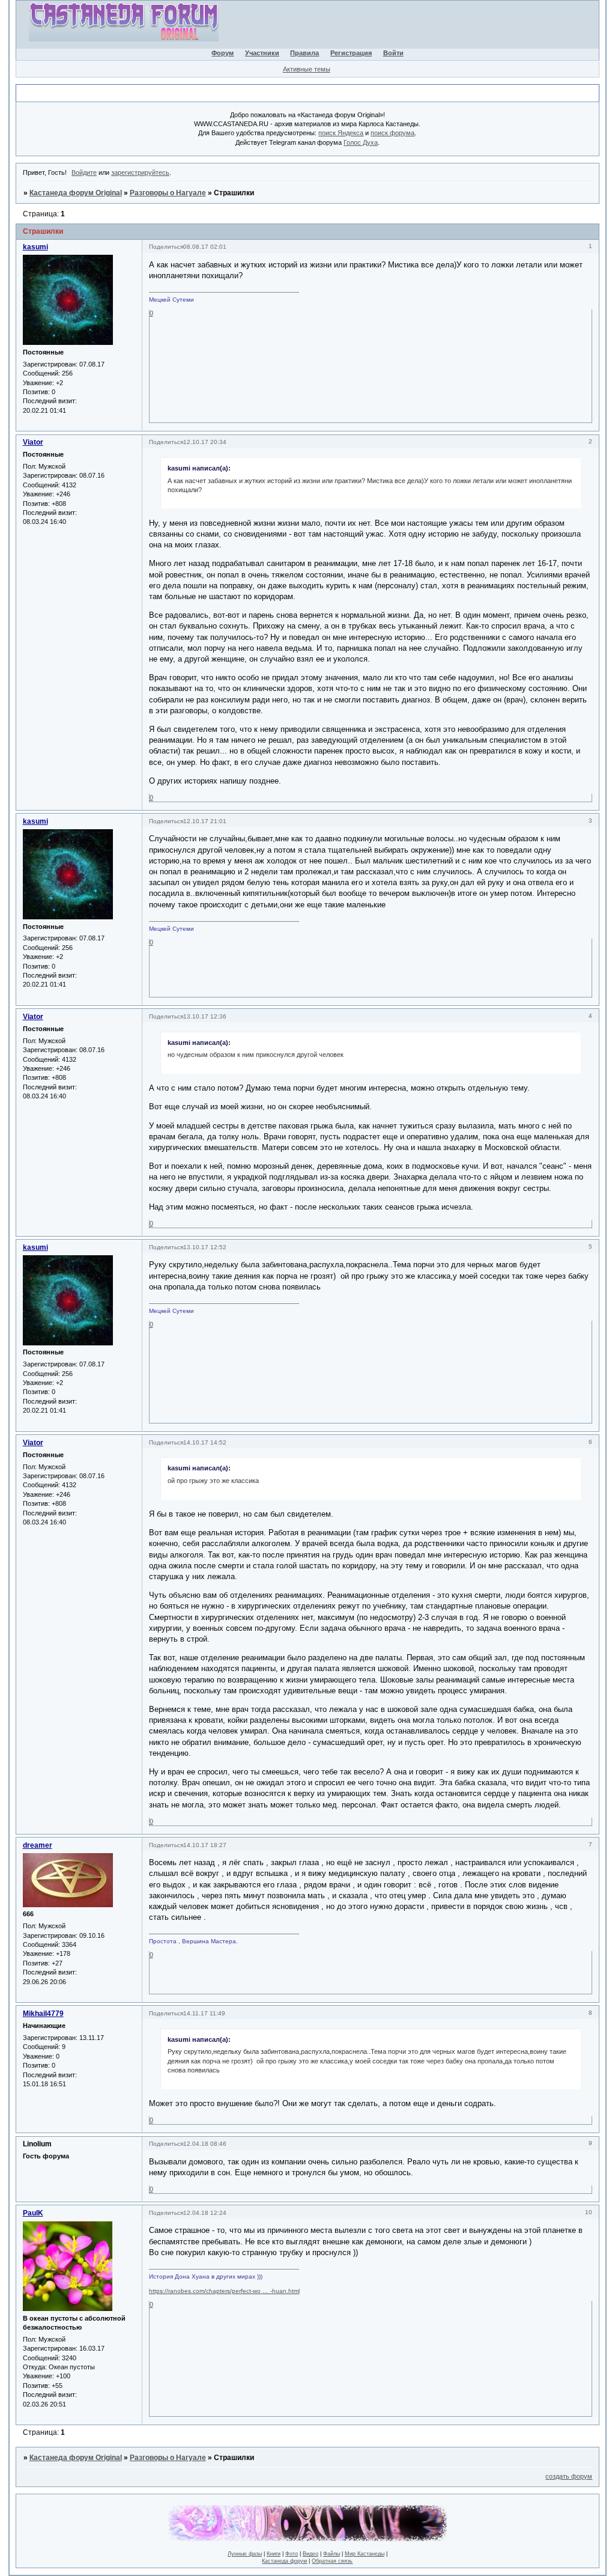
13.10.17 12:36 (205, 1016)
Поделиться (166, 247)
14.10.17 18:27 (205, 1845)
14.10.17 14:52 (205, 1442)
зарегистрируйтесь (140, 172)
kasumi (35, 247)
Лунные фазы (245, 2554)
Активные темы (307, 69)
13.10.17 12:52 (205, 1247)
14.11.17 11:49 (204, 2013)
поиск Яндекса (341, 133)
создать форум (569, 2476)
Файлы (332, 2554)
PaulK (33, 2213)
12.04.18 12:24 (205, 2213)
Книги (274, 2554)
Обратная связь (332, 2561)
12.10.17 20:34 (205, 442)
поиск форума (392, 133)
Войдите (84, 172)
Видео (311, 2554)
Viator (33, 442)
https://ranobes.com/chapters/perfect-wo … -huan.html (224, 2291)
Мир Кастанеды (365, 2554)
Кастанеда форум (284, 2561)
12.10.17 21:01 (205, 821)
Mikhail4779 (43, 2014)
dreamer (38, 1845)
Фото (292, 2554)
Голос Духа (361, 142)
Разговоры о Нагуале (168, 193)
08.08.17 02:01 (205, 247)
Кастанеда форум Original (76, 193)
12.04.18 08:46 (205, 2144)
